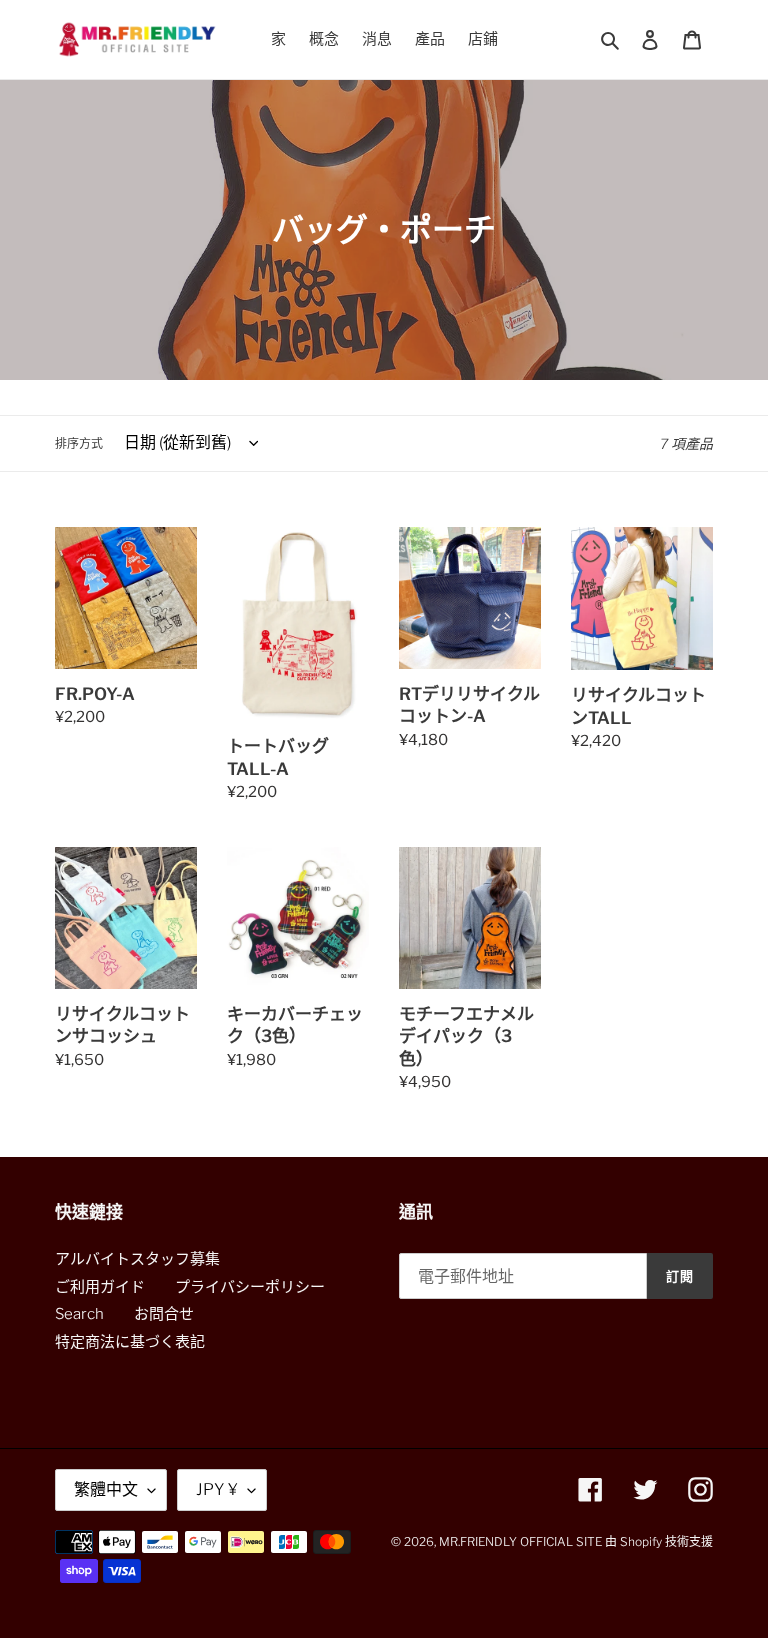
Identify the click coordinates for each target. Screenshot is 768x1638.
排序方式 (79, 443)
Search (79, 1314)
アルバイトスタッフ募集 (137, 1259)
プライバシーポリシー (250, 1287)
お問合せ (164, 1314)
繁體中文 (106, 1489)
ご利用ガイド (100, 1287)
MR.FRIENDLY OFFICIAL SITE (520, 1541)
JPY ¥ (217, 1489)
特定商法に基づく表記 (130, 1342)
